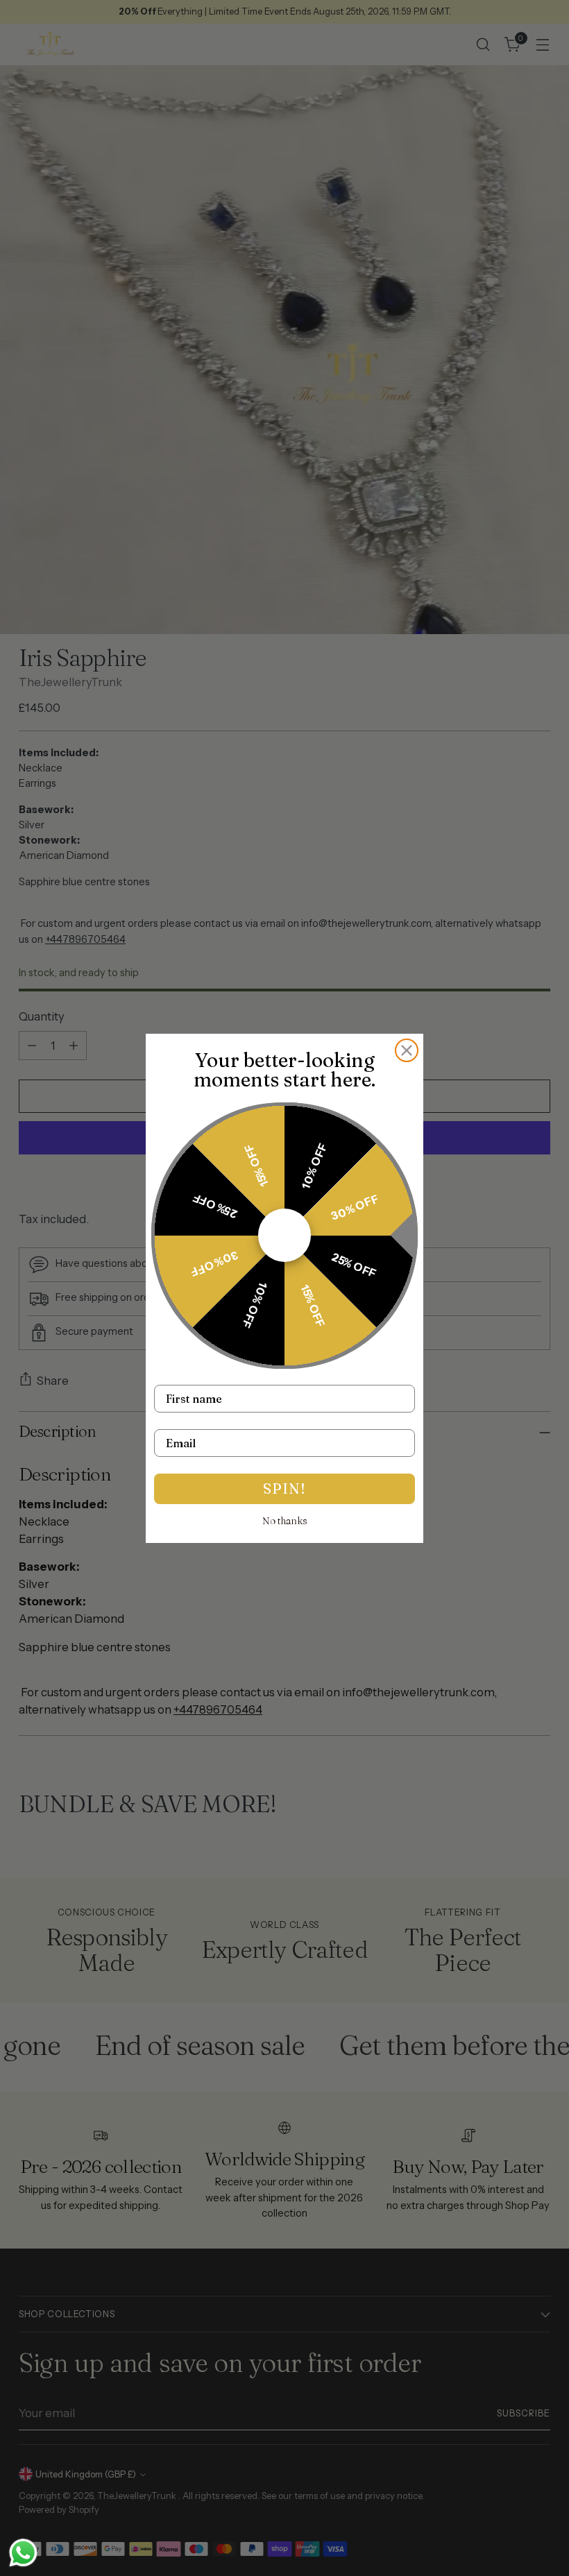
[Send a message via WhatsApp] (23, 2553)
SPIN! (284, 1489)
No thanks (285, 1521)
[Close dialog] (407, 1050)
